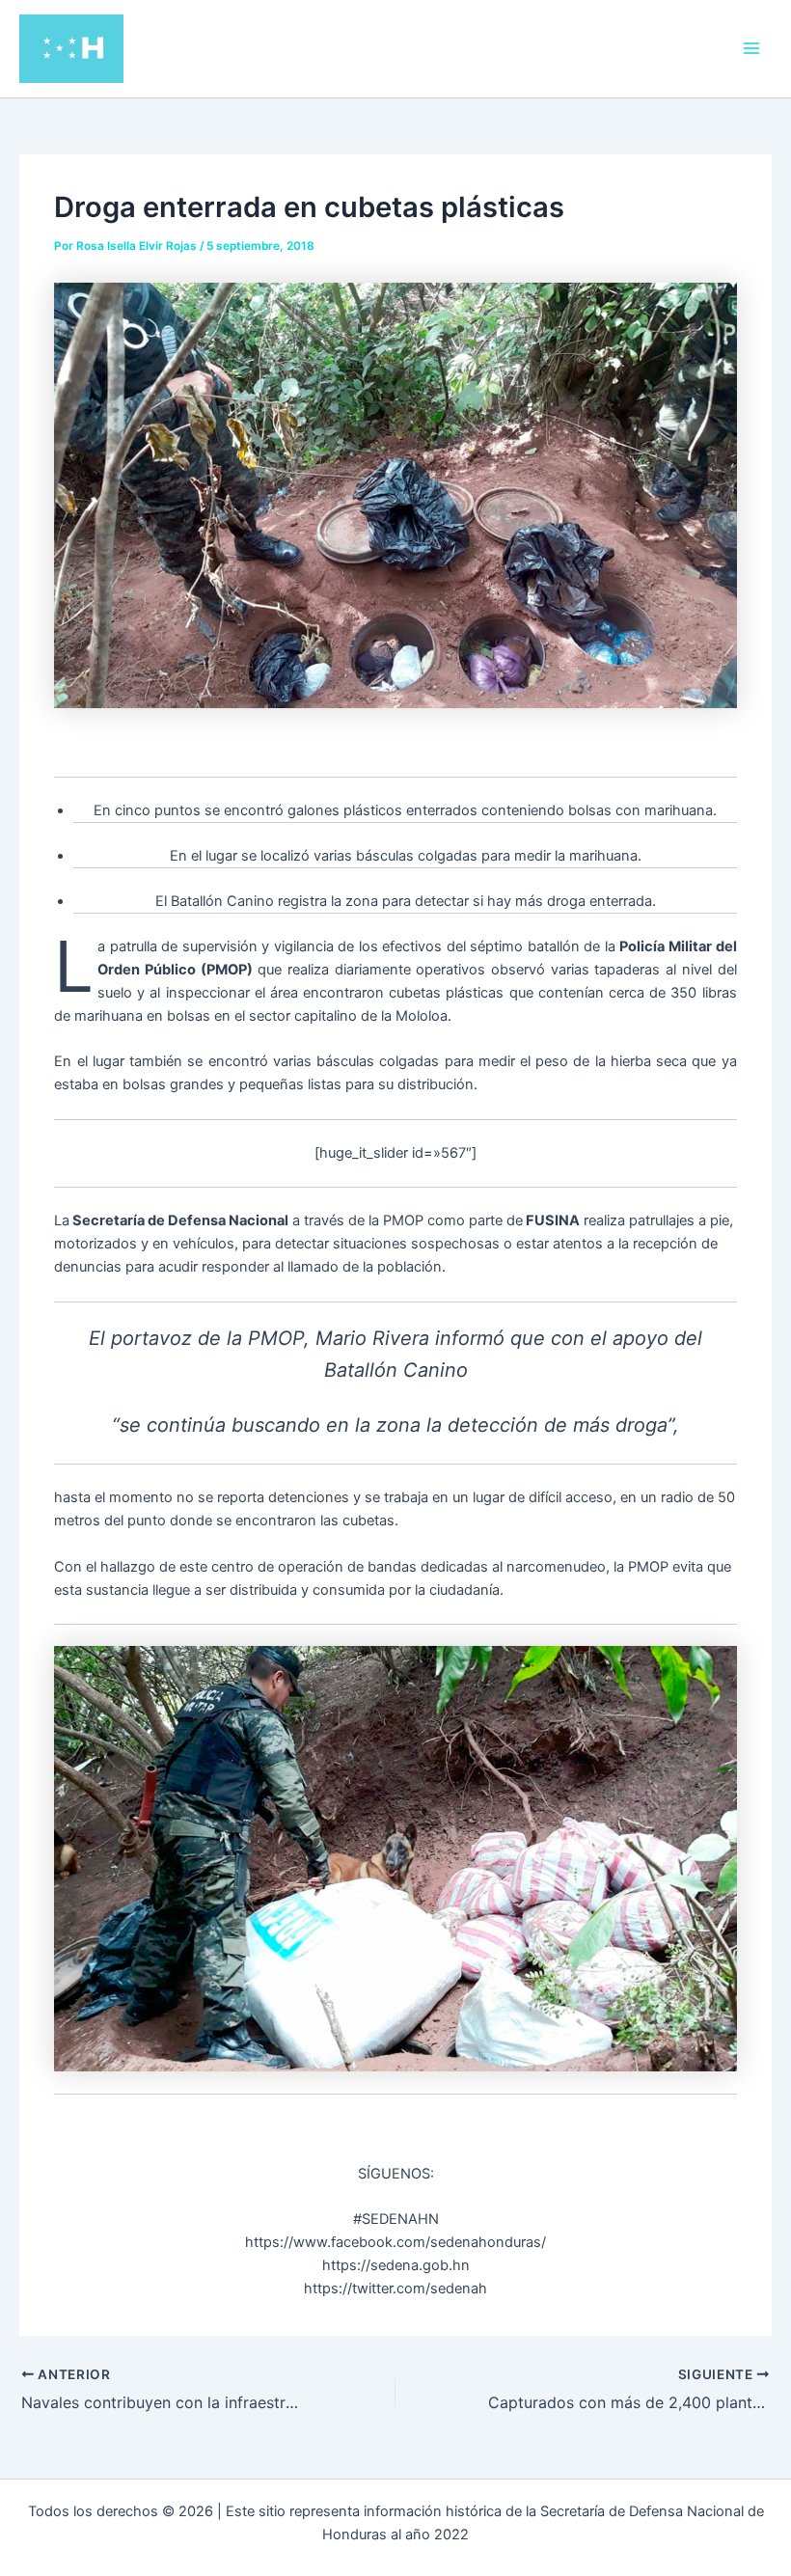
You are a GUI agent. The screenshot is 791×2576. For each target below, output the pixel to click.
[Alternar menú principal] (751, 48)
